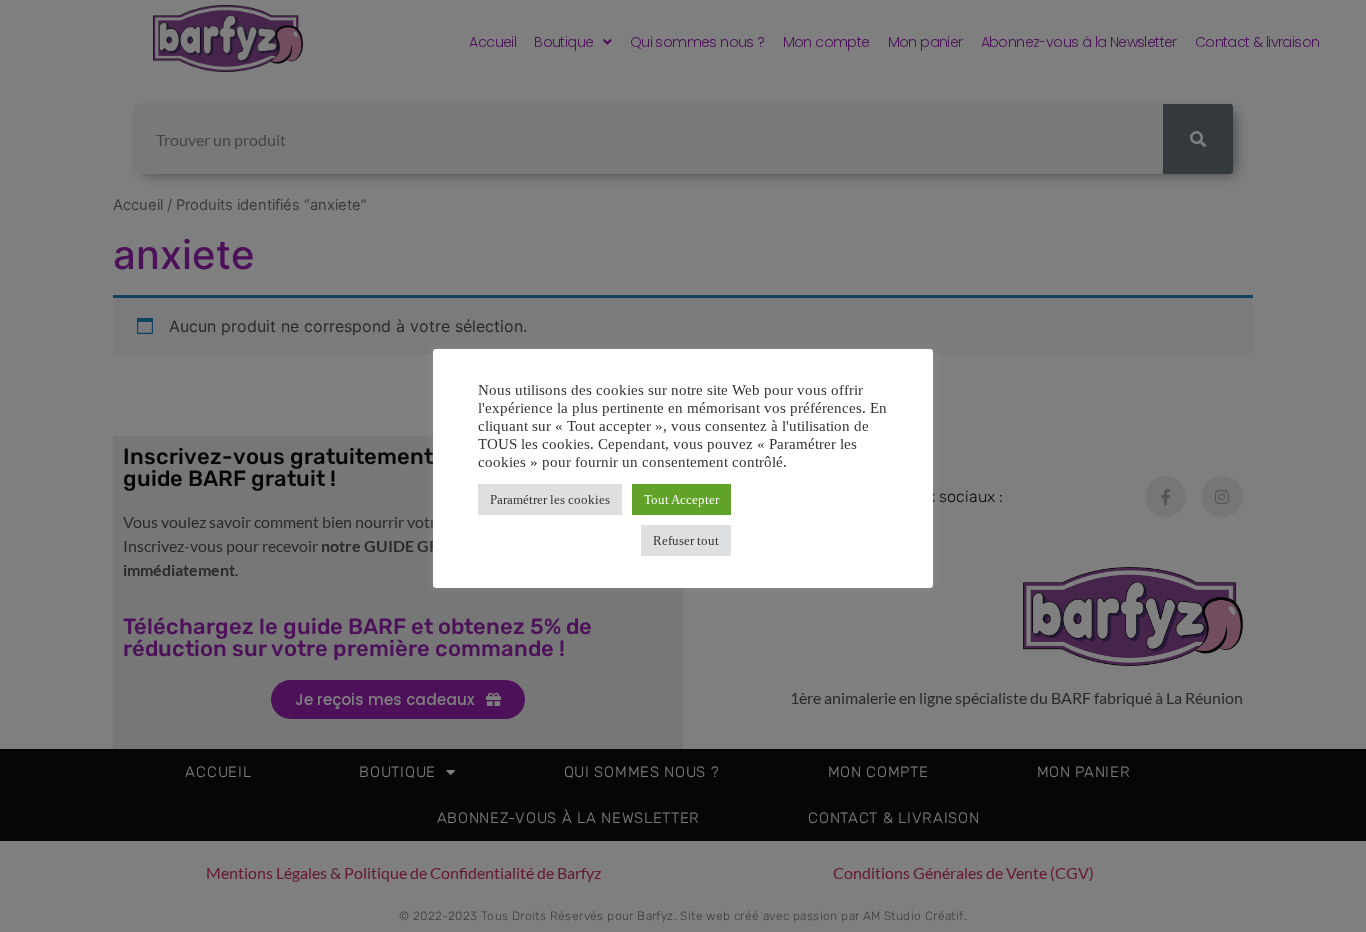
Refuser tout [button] (686, 540)
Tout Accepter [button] (681, 499)
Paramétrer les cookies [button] (550, 499)
